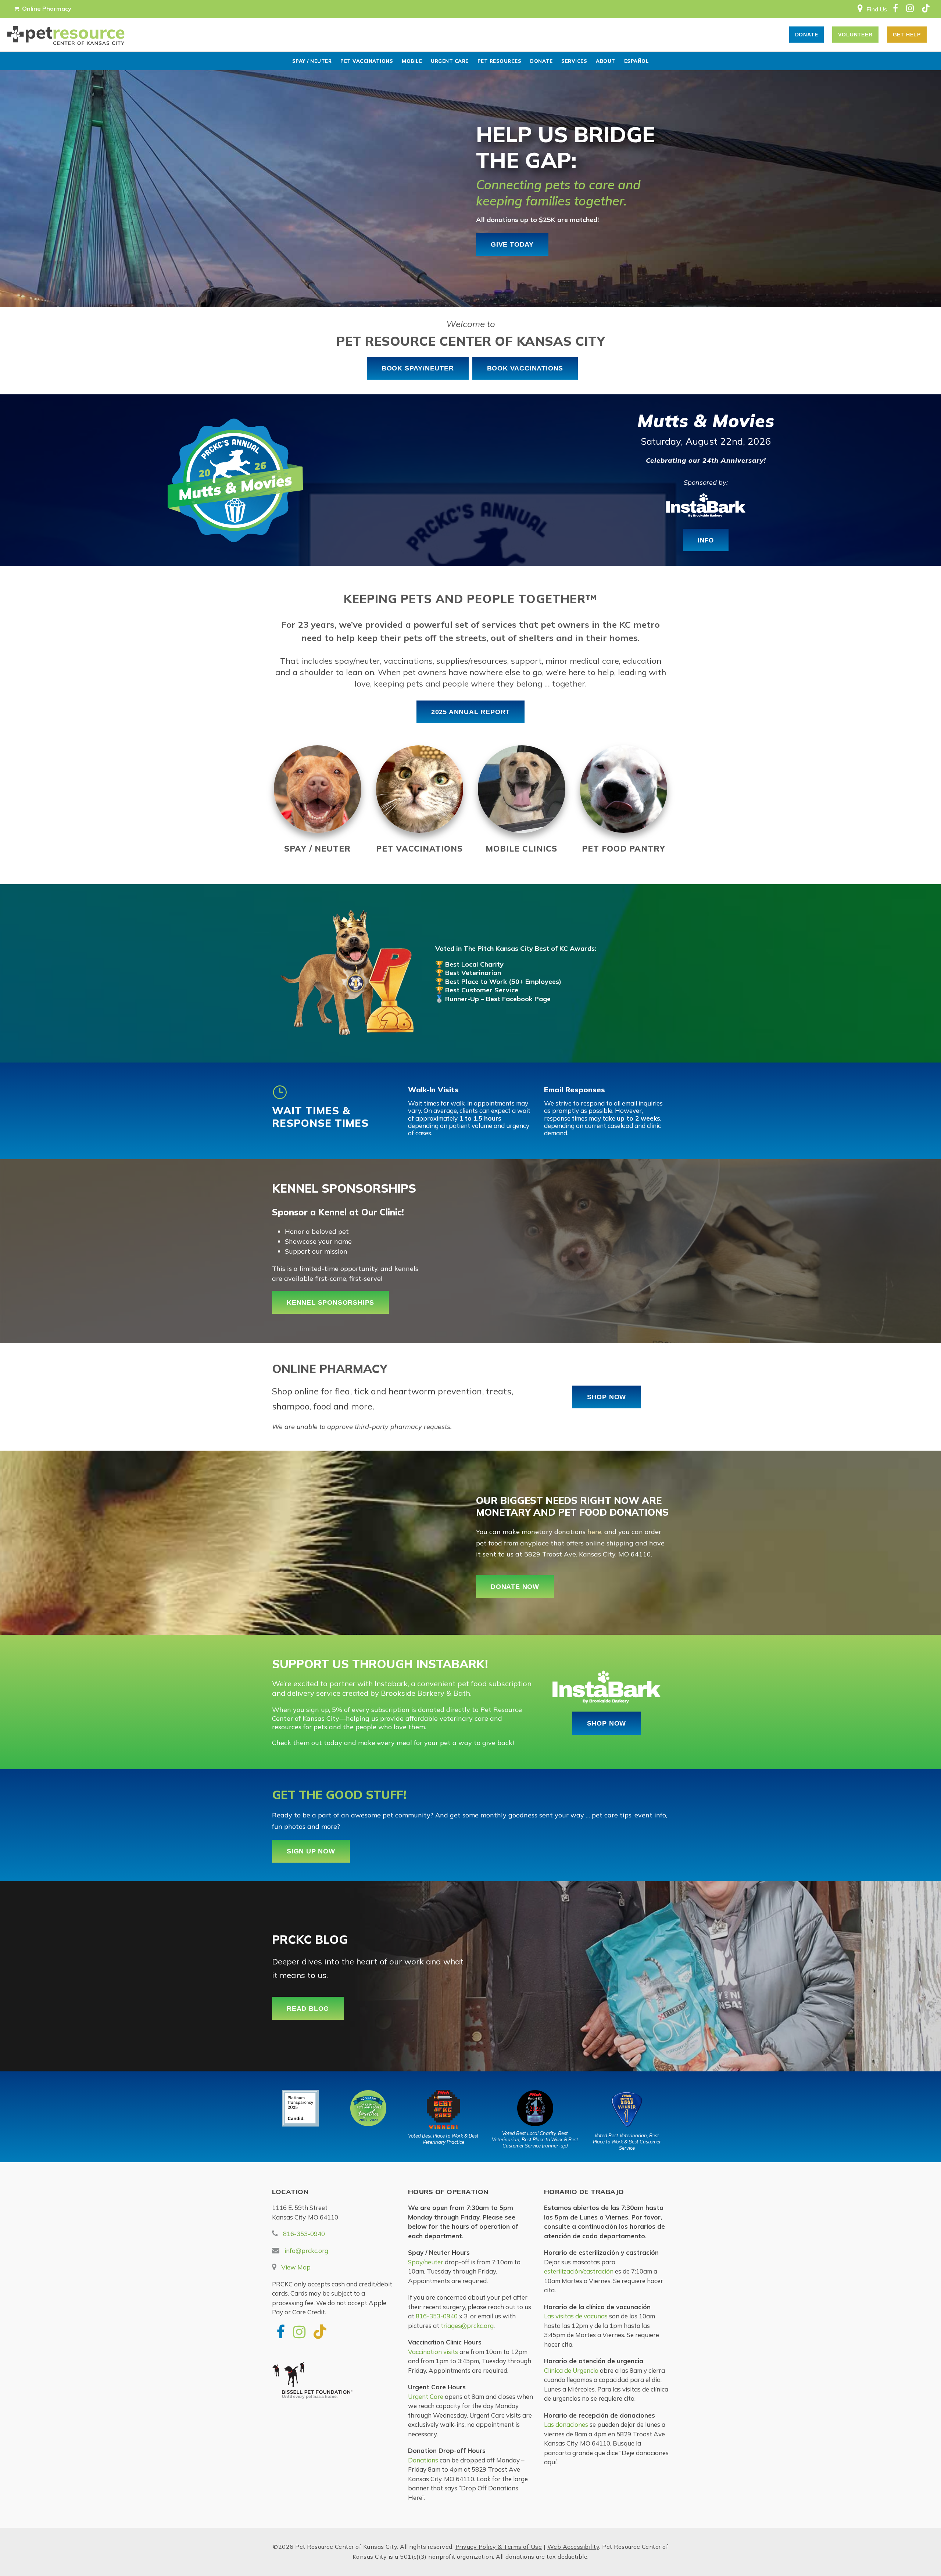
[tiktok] (925, 9)
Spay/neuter (426, 2262)
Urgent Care (450, 61)
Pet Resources (500, 61)
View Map (296, 2267)
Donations (423, 2460)
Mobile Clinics (521, 849)
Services (574, 61)
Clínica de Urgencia (571, 2370)
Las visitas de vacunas (576, 2316)
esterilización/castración (579, 2271)
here (594, 1532)
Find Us (877, 9)
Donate (541, 61)
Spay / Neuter (312, 61)
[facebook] (895, 9)
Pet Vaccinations (367, 61)
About (606, 61)
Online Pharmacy (47, 8)
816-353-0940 (304, 2234)
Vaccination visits (433, 2352)
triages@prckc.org (467, 2326)
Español (637, 61)
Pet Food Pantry (624, 849)
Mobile (412, 61)
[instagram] (910, 9)
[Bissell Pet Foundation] (334, 2384)
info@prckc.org (306, 2251)
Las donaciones (566, 2424)
